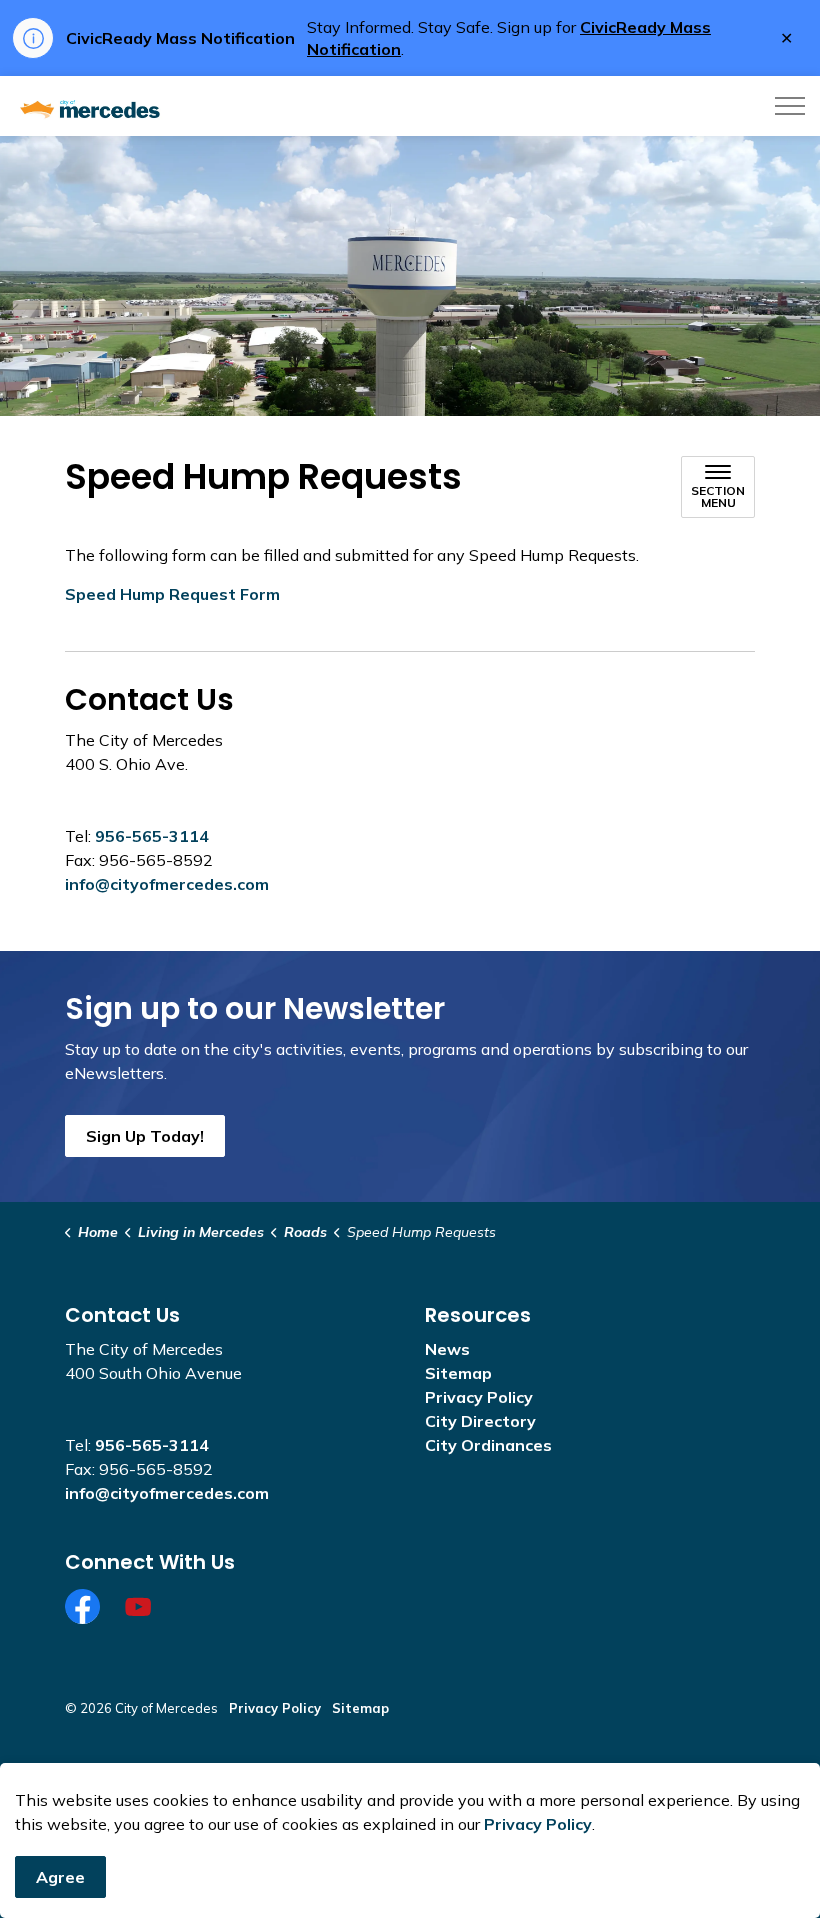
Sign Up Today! (145, 1136)
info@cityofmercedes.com (167, 884)
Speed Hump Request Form (172, 594)
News (447, 1349)
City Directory (480, 1421)
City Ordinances (488, 1445)
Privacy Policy (538, 1824)
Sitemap (458, 1373)
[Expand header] (790, 106)
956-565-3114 (152, 836)
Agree (60, 1877)
